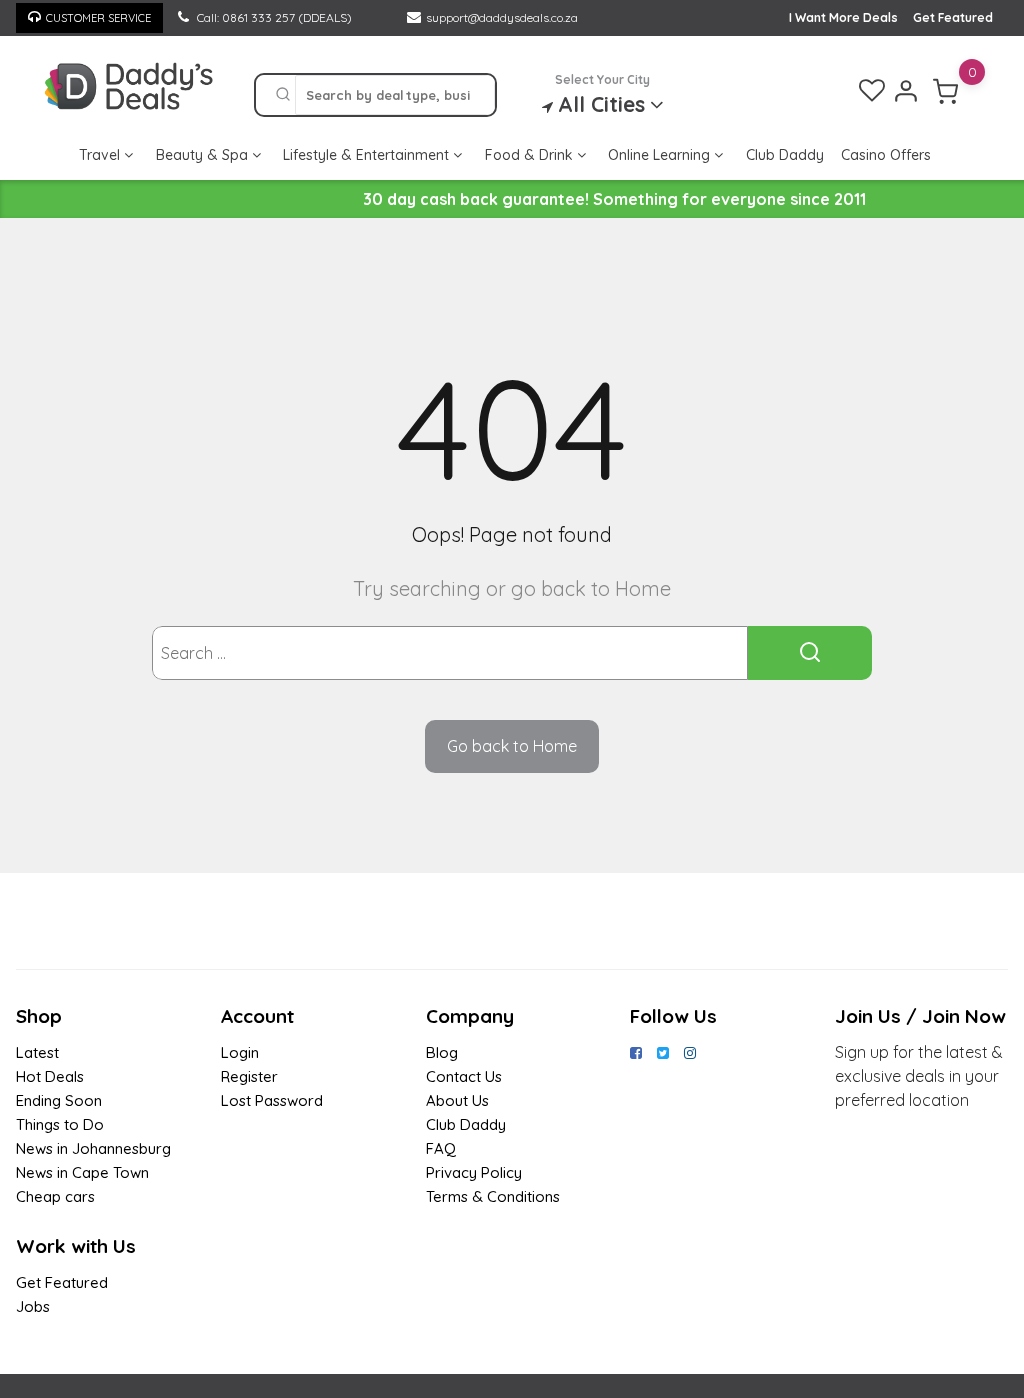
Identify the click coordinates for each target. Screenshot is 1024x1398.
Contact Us (464, 1076)
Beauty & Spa (204, 155)
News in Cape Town (82, 1172)
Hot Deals (50, 1076)
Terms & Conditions (493, 1196)
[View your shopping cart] (946, 91)
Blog (442, 1052)
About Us (457, 1100)
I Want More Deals (843, 17)
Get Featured (953, 17)
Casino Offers (886, 155)
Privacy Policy (474, 1172)
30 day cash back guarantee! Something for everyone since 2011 (614, 199)
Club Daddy (785, 155)
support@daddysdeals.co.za (502, 17)
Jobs (33, 1306)
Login (240, 1052)
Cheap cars (55, 1196)
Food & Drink (531, 155)
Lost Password (272, 1100)
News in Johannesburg (93, 1148)
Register (249, 1076)
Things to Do (60, 1124)
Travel (101, 155)
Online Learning (661, 155)
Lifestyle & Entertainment (368, 155)
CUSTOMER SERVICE (98, 18)
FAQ (441, 1148)
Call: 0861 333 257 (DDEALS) (273, 17)
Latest (37, 1052)
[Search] (283, 95)
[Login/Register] (906, 91)
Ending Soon (59, 1100)
